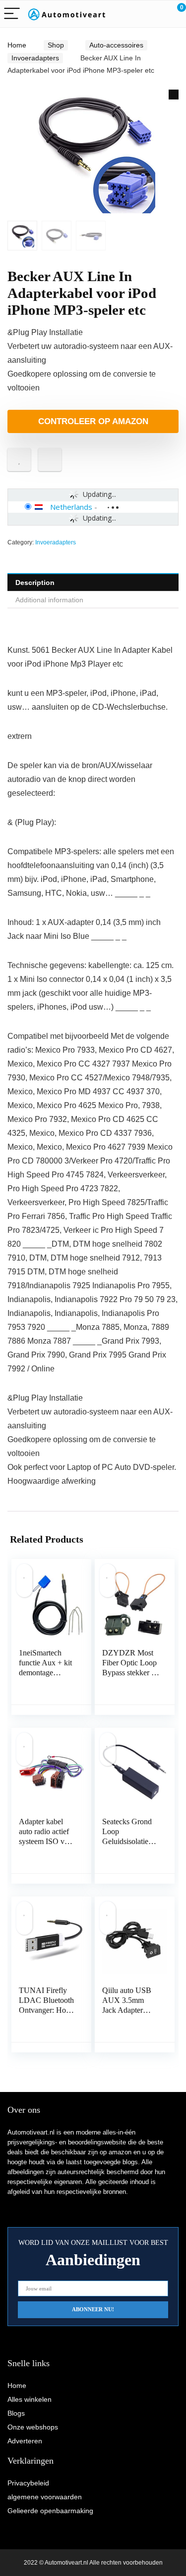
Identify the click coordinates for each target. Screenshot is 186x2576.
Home (17, 45)
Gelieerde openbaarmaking (50, 2511)
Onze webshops (33, 2427)
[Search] (134, 14)
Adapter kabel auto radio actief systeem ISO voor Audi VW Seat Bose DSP (47, 1841)
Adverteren (25, 2441)
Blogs (16, 2413)
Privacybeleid (28, 2483)
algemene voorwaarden (45, 2497)
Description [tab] (35, 583)
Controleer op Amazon (93, 421)
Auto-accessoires (116, 45)
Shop (56, 45)
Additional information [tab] (49, 600)
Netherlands (71, 507)
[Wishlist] (155, 14)
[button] (174, 95)
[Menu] (12, 14)
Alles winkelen (30, 2399)
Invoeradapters (35, 58)
